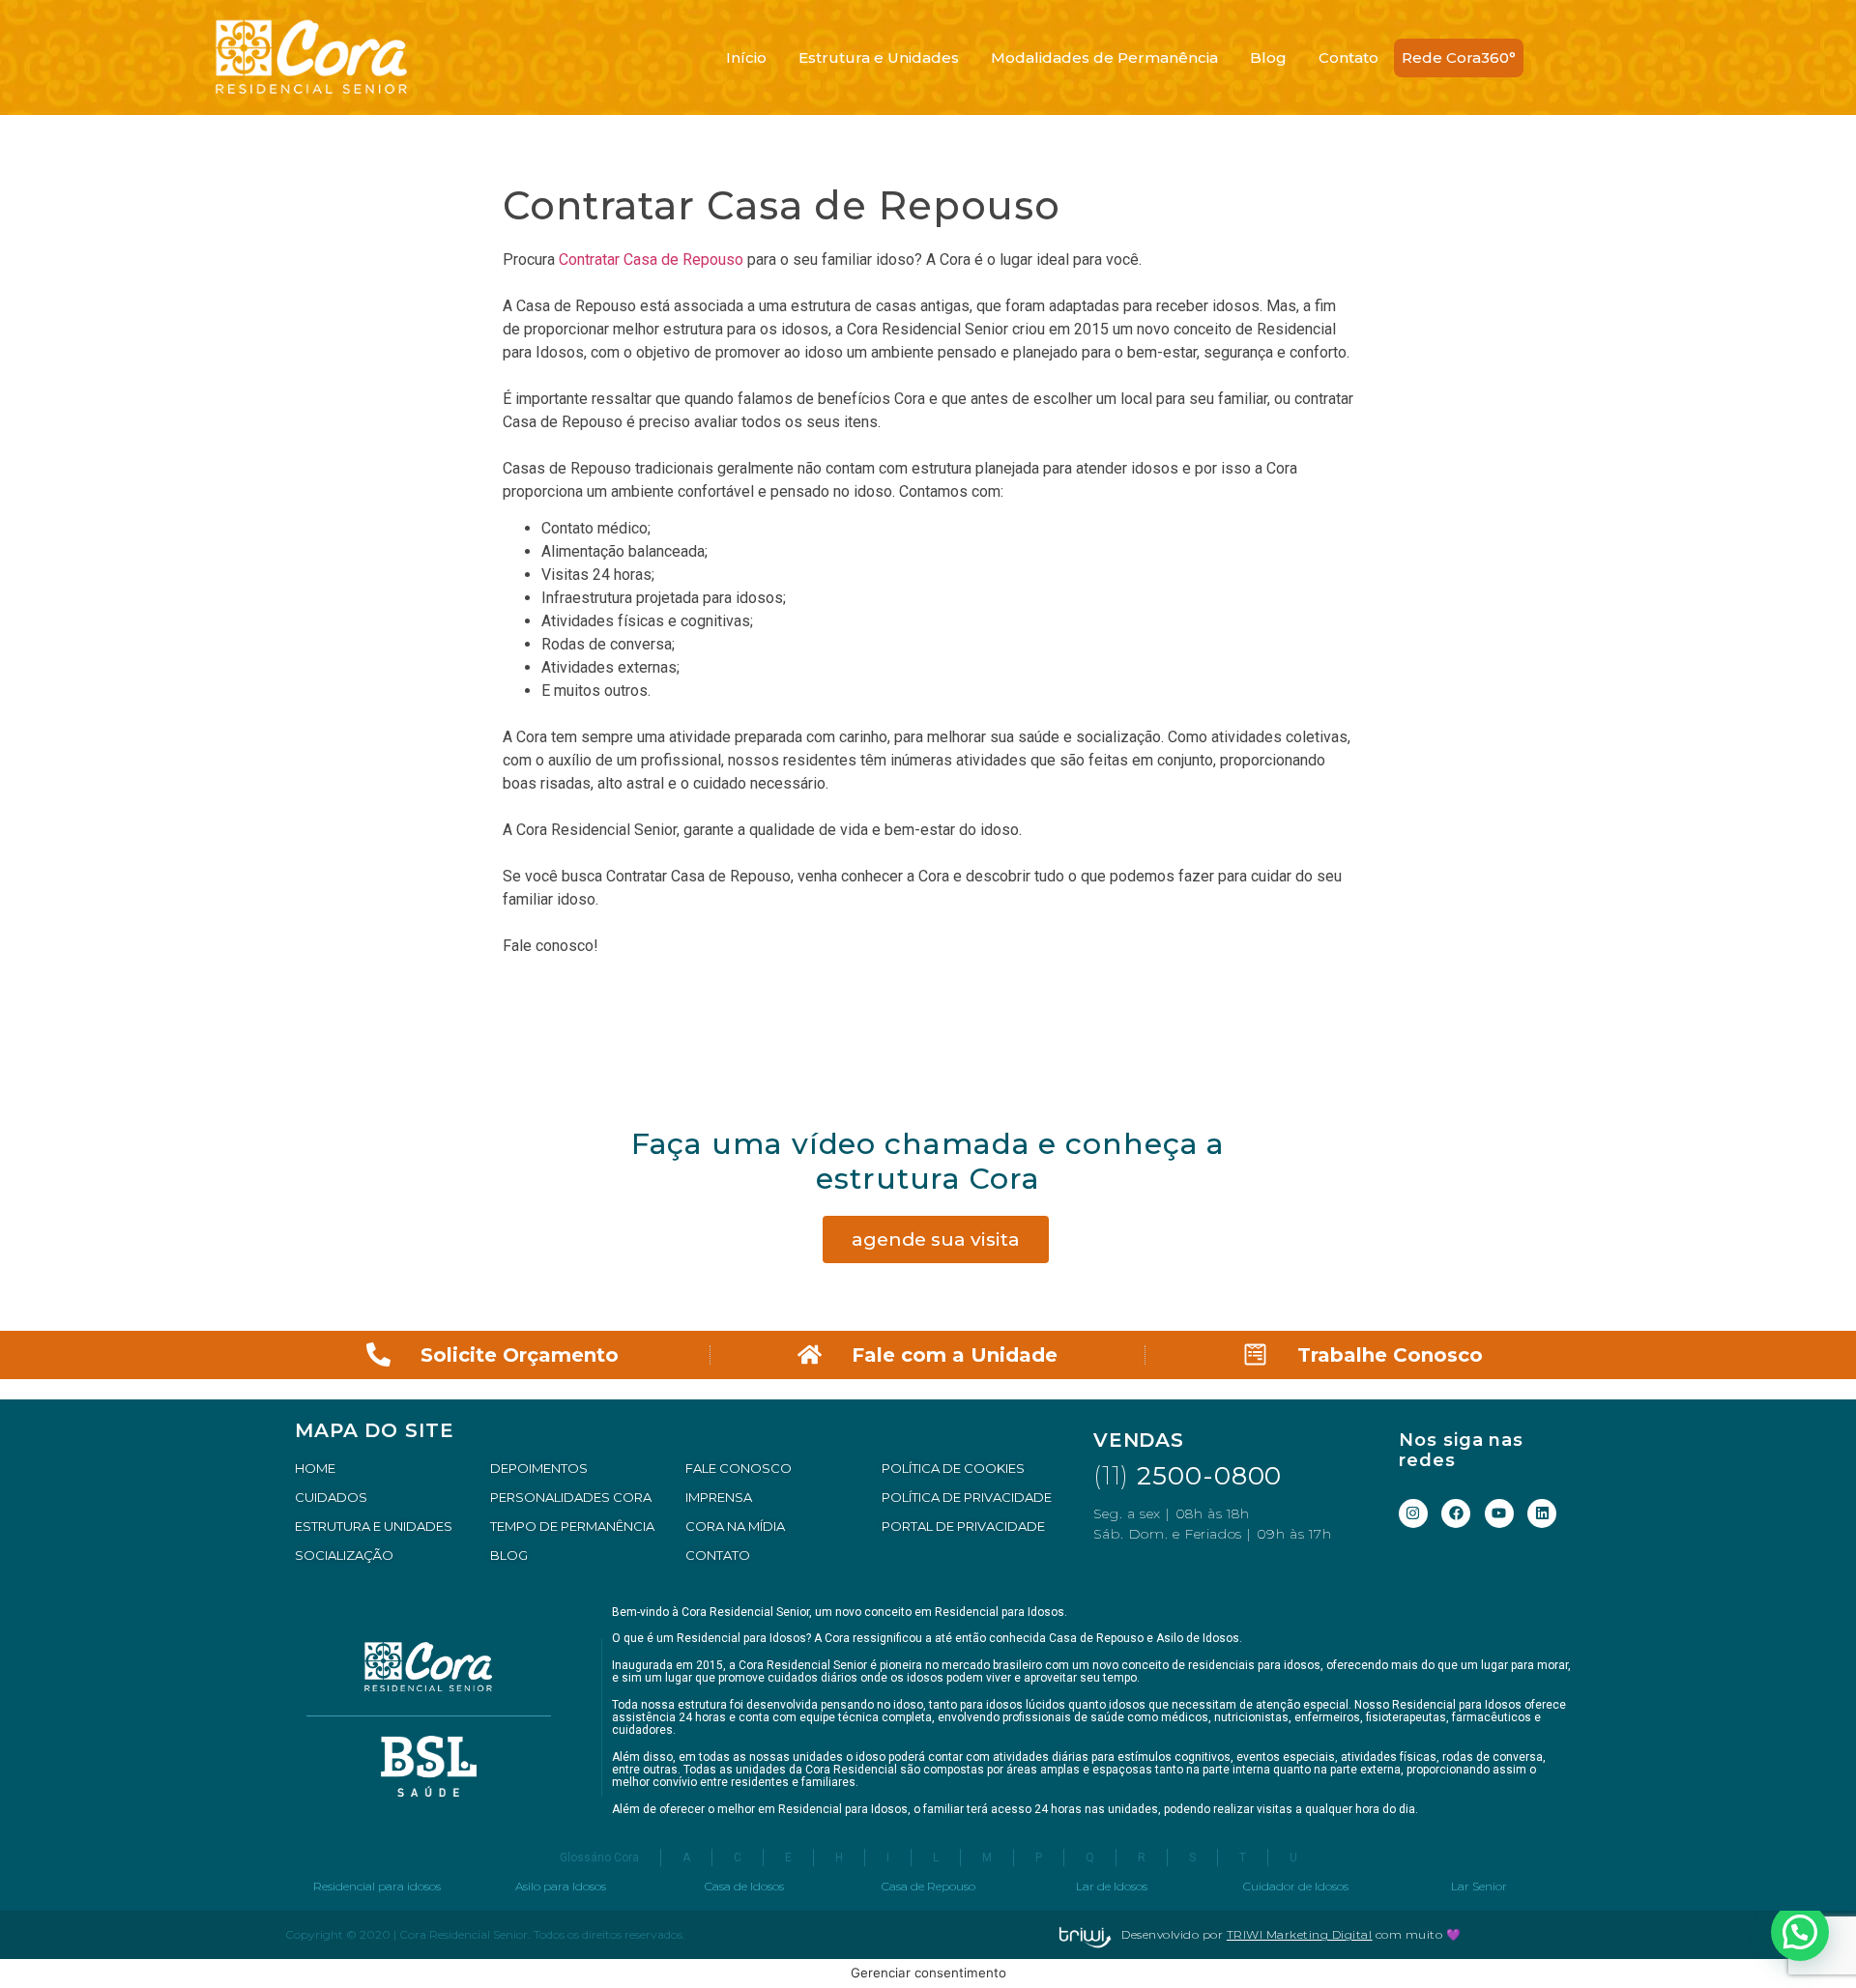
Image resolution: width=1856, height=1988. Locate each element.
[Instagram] (1413, 1513)
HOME (315, 1468)
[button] (1800, 1932)
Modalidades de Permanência (1104, 58)
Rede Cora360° (1459, 58)
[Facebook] (1456, 1513)
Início (746, 58)
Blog (1268, 58)
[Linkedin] (1542, 1513)
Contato (1348, 58)
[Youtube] (1499, 1513)
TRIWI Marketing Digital (1300, 1934)
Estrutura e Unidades (879, 58)
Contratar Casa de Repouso (651, 259)
